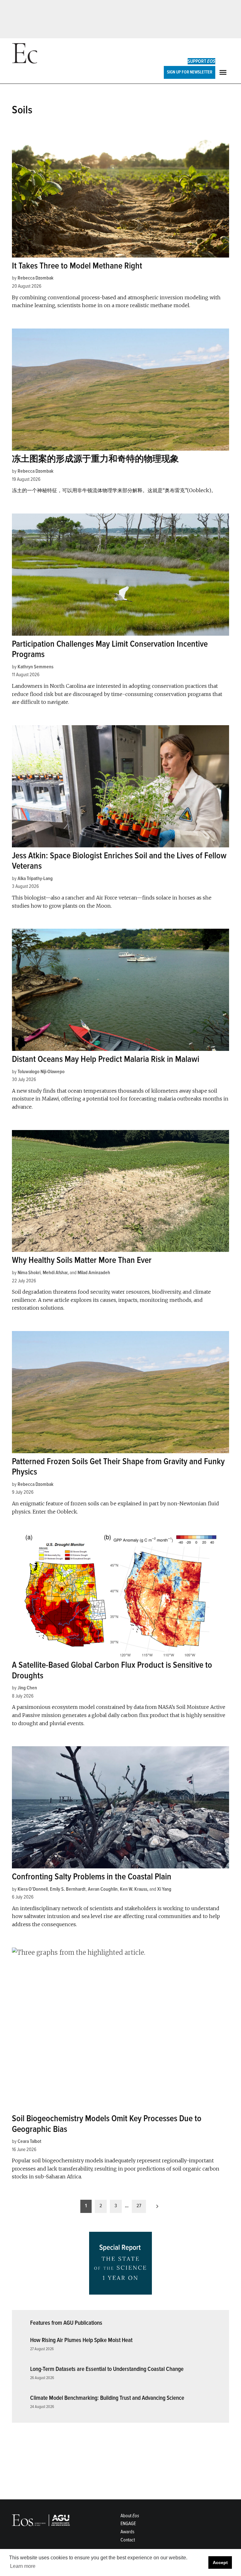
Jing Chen (27, 1688)
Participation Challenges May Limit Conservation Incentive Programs (110, 649)
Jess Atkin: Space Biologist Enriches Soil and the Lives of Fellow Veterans (119, 861)
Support (201, 61)
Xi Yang (164, 1889)
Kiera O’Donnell (33, 1889)
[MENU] (224, 72)
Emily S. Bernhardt (68, 1889)
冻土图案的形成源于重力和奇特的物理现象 (95, 459)
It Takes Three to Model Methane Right (77, 266)
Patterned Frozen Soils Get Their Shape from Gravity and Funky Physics (118, 1467)
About (130, 2516)
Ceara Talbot (29, 2141)
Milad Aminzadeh (94, 1273)
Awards (127, 2532)
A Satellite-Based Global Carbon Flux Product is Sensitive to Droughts (112, 1670)
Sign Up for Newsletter (190, 72)
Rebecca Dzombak (35, 278)
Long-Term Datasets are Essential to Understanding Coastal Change (107, 2369)
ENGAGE (128, 2524)
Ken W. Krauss (134, 1889)
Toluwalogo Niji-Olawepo (41, 1072)
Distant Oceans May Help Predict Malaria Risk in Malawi (106, 1059)
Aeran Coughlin (103, 1889)
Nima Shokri (29, 1273)
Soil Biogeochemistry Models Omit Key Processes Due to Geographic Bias (107, 2124)
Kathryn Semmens (35, 667)
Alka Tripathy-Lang (35, 878)
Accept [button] (220, 2562)
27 (139, 2206)
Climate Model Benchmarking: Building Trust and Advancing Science (107, 2398)
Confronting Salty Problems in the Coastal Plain (92, 1877)
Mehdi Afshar (55, 1273)
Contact (128, 2540)
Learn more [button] (23, 2566)
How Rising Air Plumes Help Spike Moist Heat (81, 2340)
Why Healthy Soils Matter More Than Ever (82, 1260)
